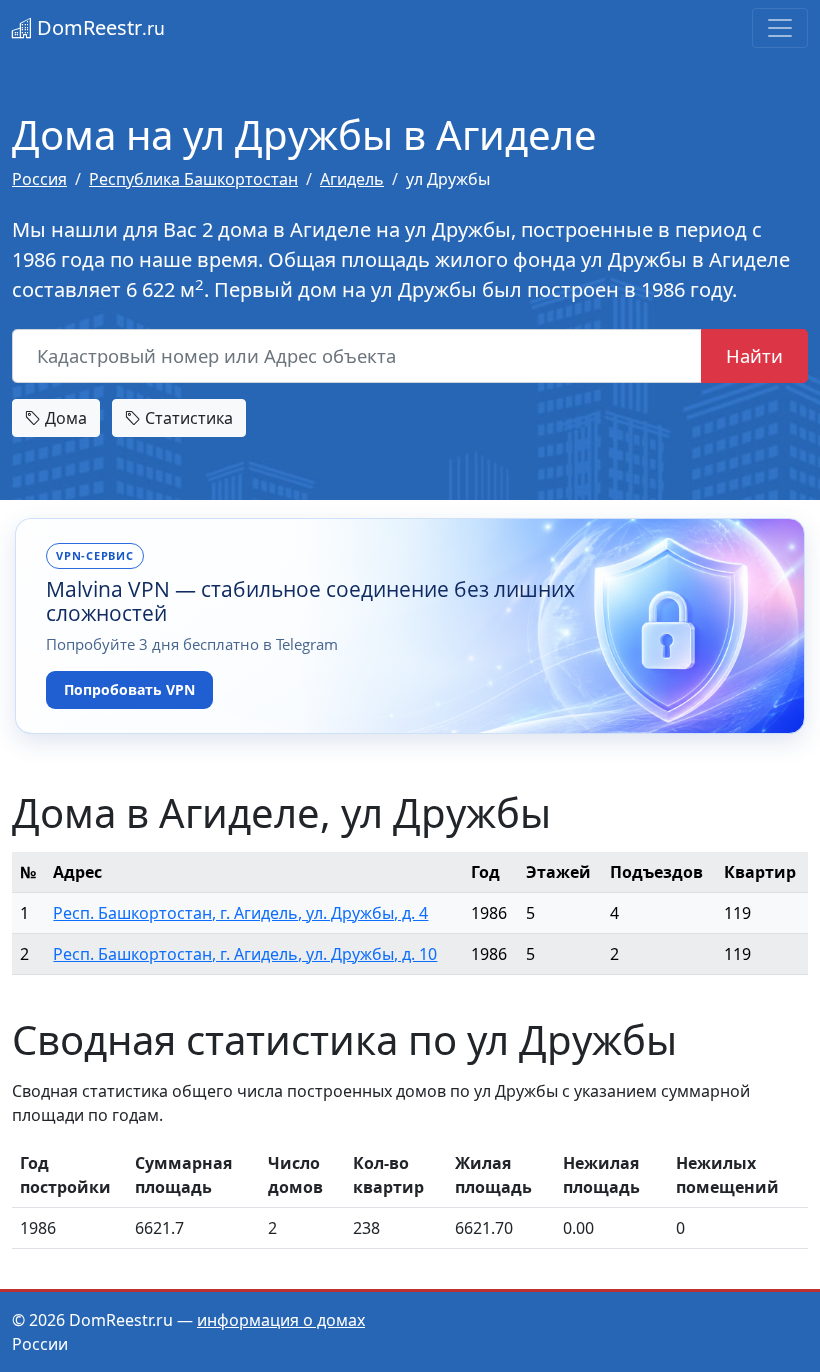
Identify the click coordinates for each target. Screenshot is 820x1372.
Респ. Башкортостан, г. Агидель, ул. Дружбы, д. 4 (240, 913)
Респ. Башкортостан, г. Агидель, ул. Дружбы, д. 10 (245, 954)
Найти (754, 355)
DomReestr (98, 27)
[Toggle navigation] (780, 28)
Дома (64, 418)
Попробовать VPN (129, 689)
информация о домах (281, 1320)
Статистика (187, 418)
